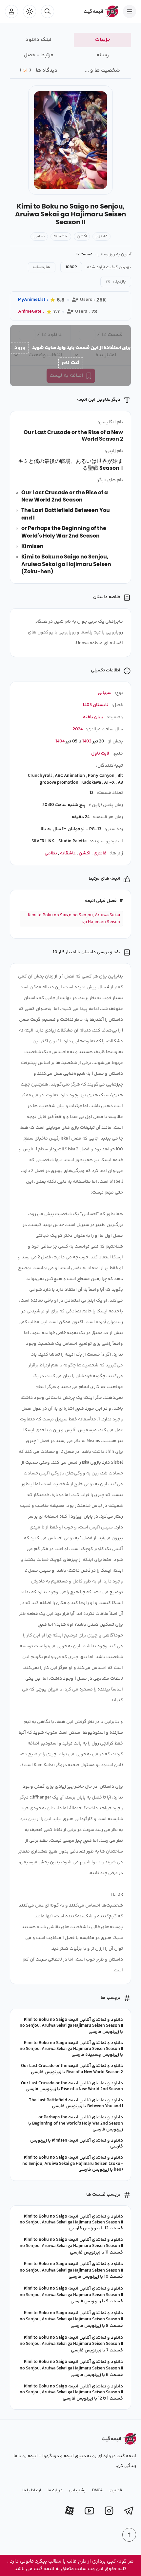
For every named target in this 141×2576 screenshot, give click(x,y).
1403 (87, 741)
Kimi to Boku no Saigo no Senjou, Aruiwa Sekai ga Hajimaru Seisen (74, 919)
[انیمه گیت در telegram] (129, 2511)
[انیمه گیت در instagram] (109, 2511)
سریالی (105, 693)
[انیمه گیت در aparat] (70, 2511)
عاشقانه (61, 236)
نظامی (39, 236)
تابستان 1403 (95, 705)
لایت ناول (100, 754)
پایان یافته (93, 717)
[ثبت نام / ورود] (11, 11)
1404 (60, 741)
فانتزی (101, 236)
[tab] (102, 40)
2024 (78, 729)
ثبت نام (71, 363)
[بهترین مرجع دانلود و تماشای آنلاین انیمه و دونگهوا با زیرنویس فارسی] (98, 11)
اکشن (82, 236)
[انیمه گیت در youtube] (89, 2511)
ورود (20, 348)
